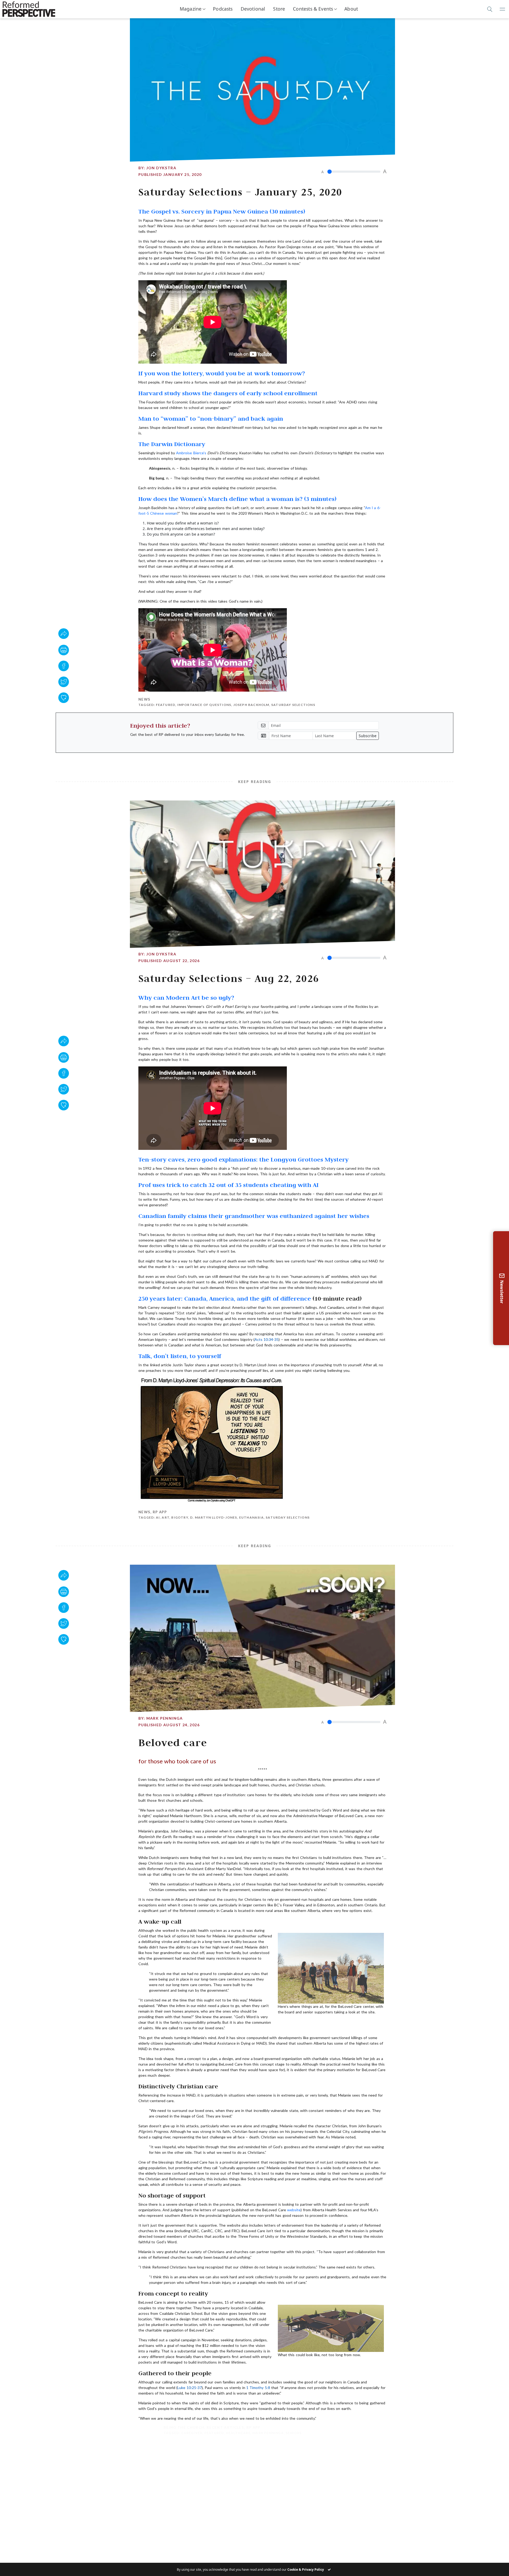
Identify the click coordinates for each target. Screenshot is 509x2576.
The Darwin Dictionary (172, 444)
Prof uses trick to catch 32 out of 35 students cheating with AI (229, 1185)
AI (158, 1517)
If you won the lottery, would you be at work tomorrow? (222, 373)
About (351, 9)
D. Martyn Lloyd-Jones (214, 1517)
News (144, 699)
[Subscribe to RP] (64, 698)
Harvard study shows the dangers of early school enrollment (228, 393)
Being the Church (159, 2427)
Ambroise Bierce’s (192, 453)
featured (166, 705)
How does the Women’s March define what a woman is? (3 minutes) (237, 499)
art (166, 1517)
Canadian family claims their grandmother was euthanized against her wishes (254, 1216)
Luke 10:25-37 (189, 2388)
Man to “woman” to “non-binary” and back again (211, 418)
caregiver (167, 2433)
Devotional (253, 9)
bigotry (180, 1517)
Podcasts (223, 9)
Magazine (191, 9)
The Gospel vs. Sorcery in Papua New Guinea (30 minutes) (222, 211)
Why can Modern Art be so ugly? (186, 997)
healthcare (213, 2433)
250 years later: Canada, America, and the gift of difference (225, 1298)
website (294, 2210)
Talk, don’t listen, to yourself (180, 1356)
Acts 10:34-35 (267, 1339)
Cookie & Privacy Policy (306, 2570)
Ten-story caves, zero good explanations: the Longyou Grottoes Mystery (243, 1159)
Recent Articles (200, 2427)
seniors (268, 2433)
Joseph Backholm (251, 705)
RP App (160, 1512)
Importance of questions (204, 705)
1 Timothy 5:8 (258, 2388)
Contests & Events (313, 9)
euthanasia (251, 1517)
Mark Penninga (165, 1718)
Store (279, 9)
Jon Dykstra (161, 168)
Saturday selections (293, 705)
